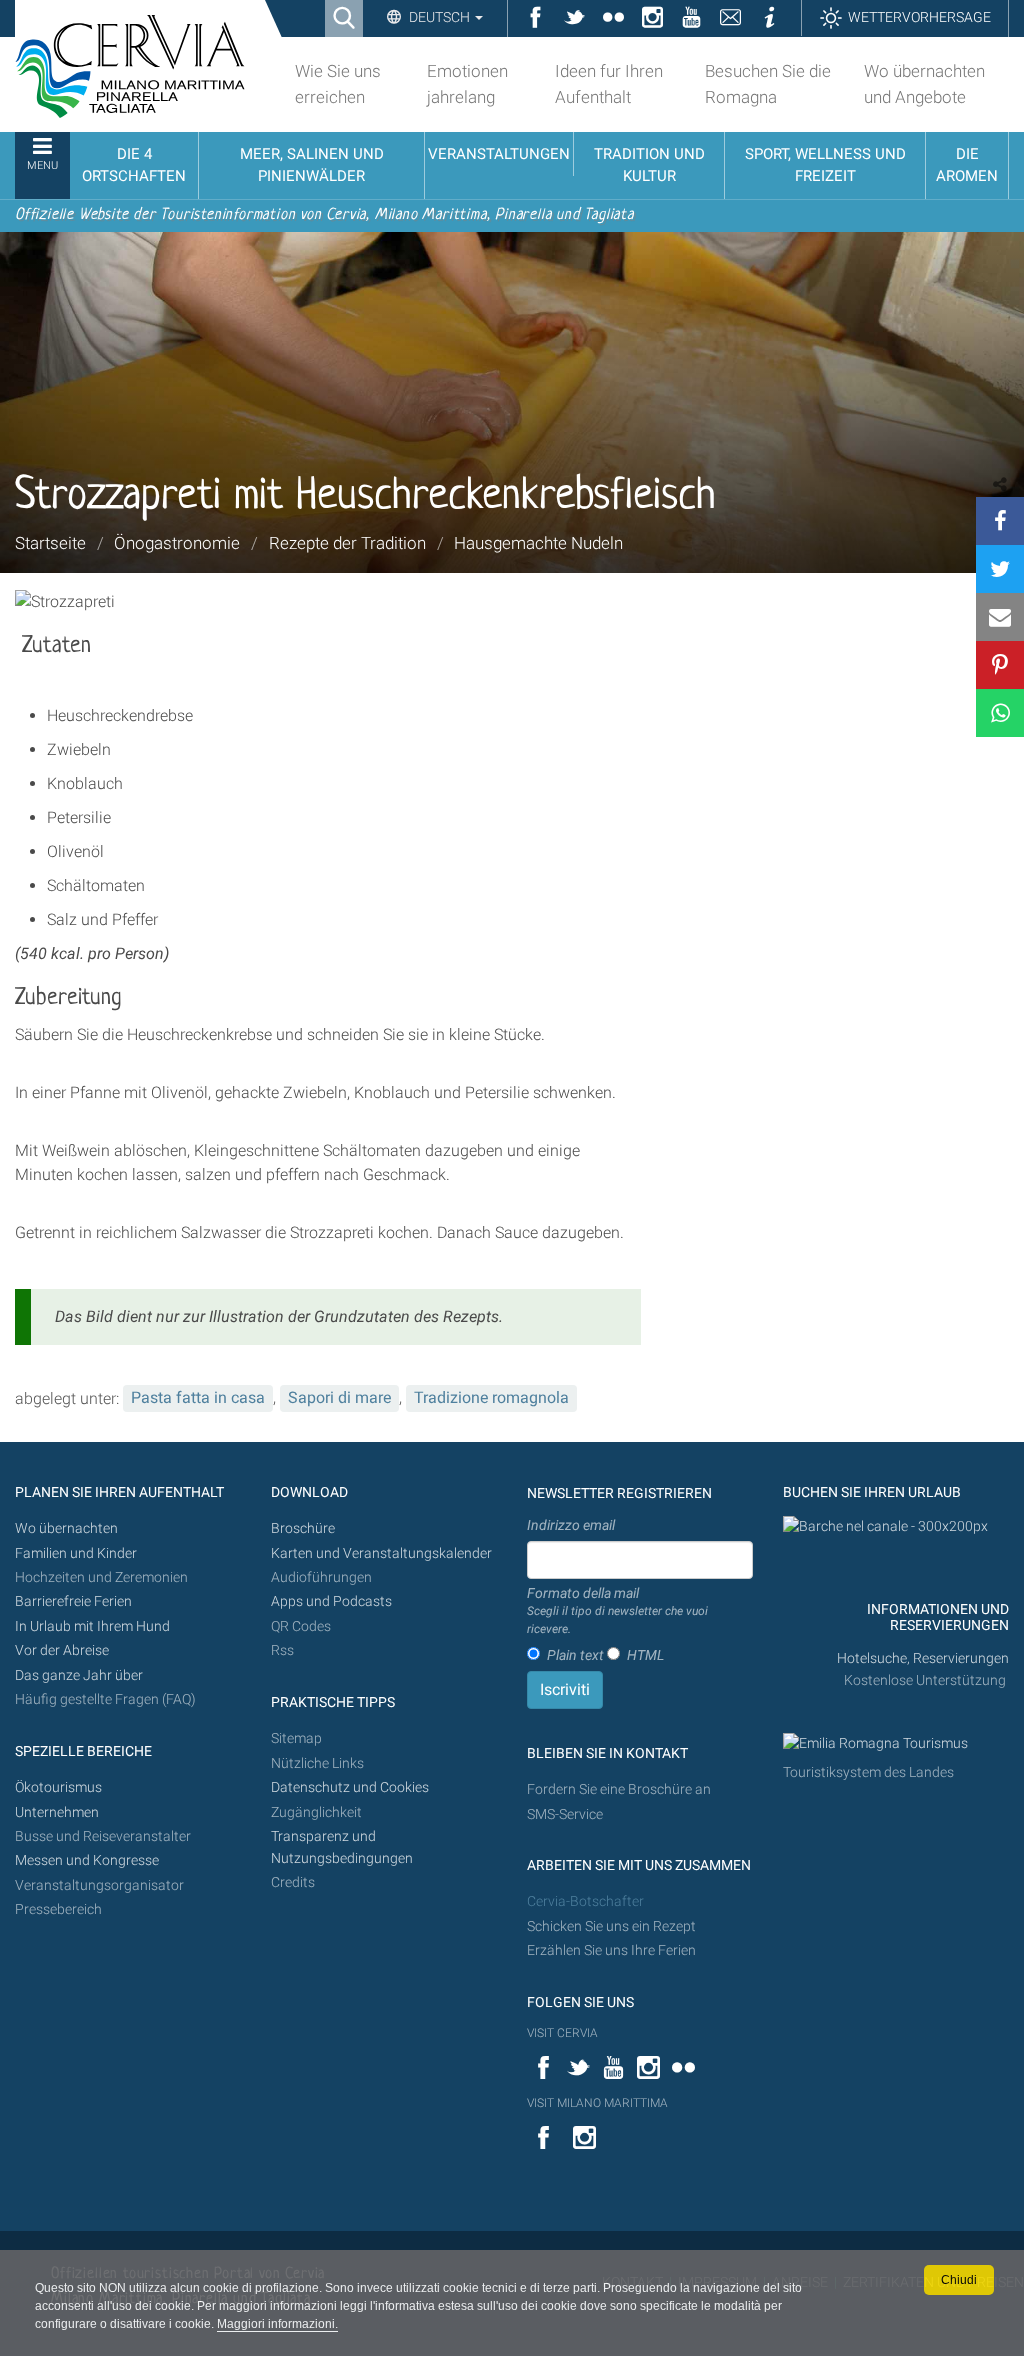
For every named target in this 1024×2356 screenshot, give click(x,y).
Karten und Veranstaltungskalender (381, 1553)
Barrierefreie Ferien (75, 1601)
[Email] (1000, 617)
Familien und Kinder (76, 1553)
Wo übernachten (66, 1528)
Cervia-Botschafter (585, 1901)
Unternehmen (57, 1812)
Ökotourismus (58, 1787)
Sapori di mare (339, 1397)
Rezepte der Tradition (347, 543)
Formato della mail (617, 1610)
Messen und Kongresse (87, 1860)
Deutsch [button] (439, 17)
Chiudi (959, 2280)
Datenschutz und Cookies (351, 1787)
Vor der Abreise (62, 1650)
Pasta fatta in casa (198, 1397)
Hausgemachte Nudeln (538, 543)
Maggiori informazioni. (277, 2324)
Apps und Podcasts (331, 1601)
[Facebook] (1000, 521)
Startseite (50, 543)
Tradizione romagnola (491, 1397)
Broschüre (303, 1528)
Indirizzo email (571, 1525)
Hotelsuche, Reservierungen (923, 1658)
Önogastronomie (177, 543)
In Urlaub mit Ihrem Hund (92, 1626)
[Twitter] (1000, 569)
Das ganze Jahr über (79, 1675)
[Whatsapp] (1000, 713)
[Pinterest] (1000, 665)
